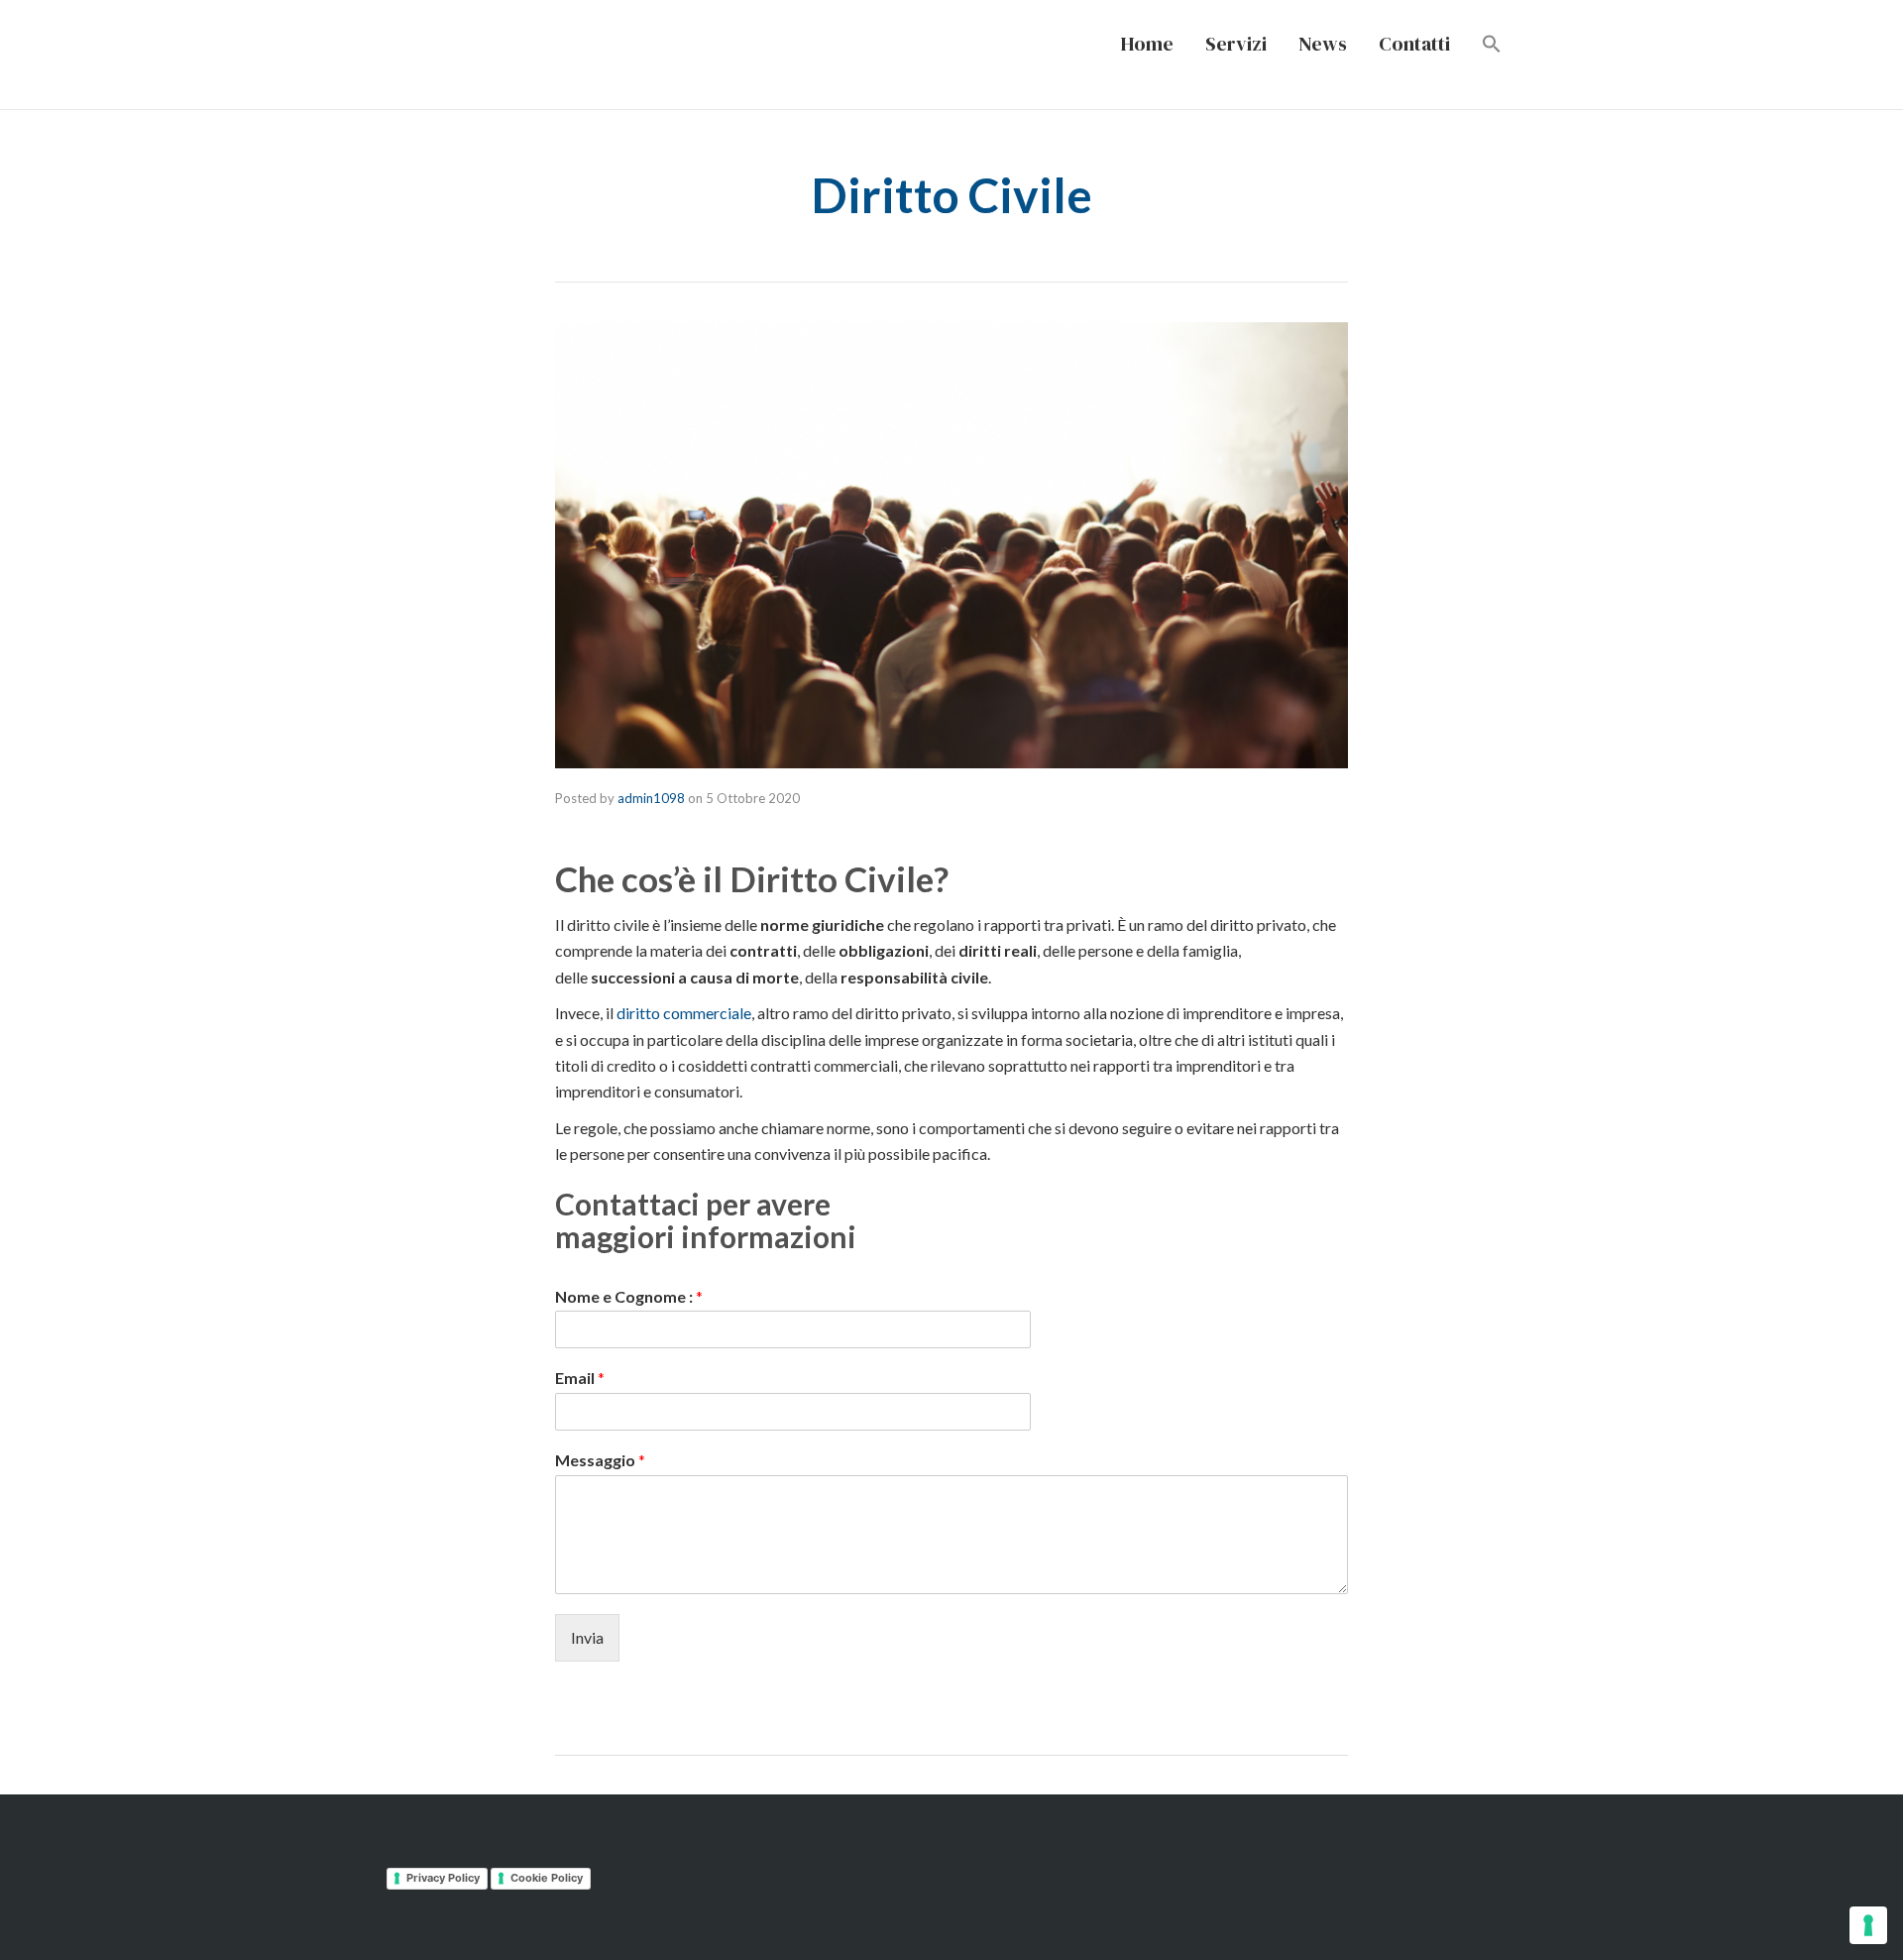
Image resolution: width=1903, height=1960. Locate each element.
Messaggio (600, 1460)
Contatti (1414, 44)
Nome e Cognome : (629, 1296)
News (1323, 44)
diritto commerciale (684, 1013)
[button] (1492, 45)
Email (580, 1378)
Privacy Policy (443, 1878)
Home (1147, 44)
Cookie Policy (547, 1878)
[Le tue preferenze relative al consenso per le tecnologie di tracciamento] (1868, 1925)
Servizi (1236, 44)
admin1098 (651, 798)
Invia (587, 1637)
